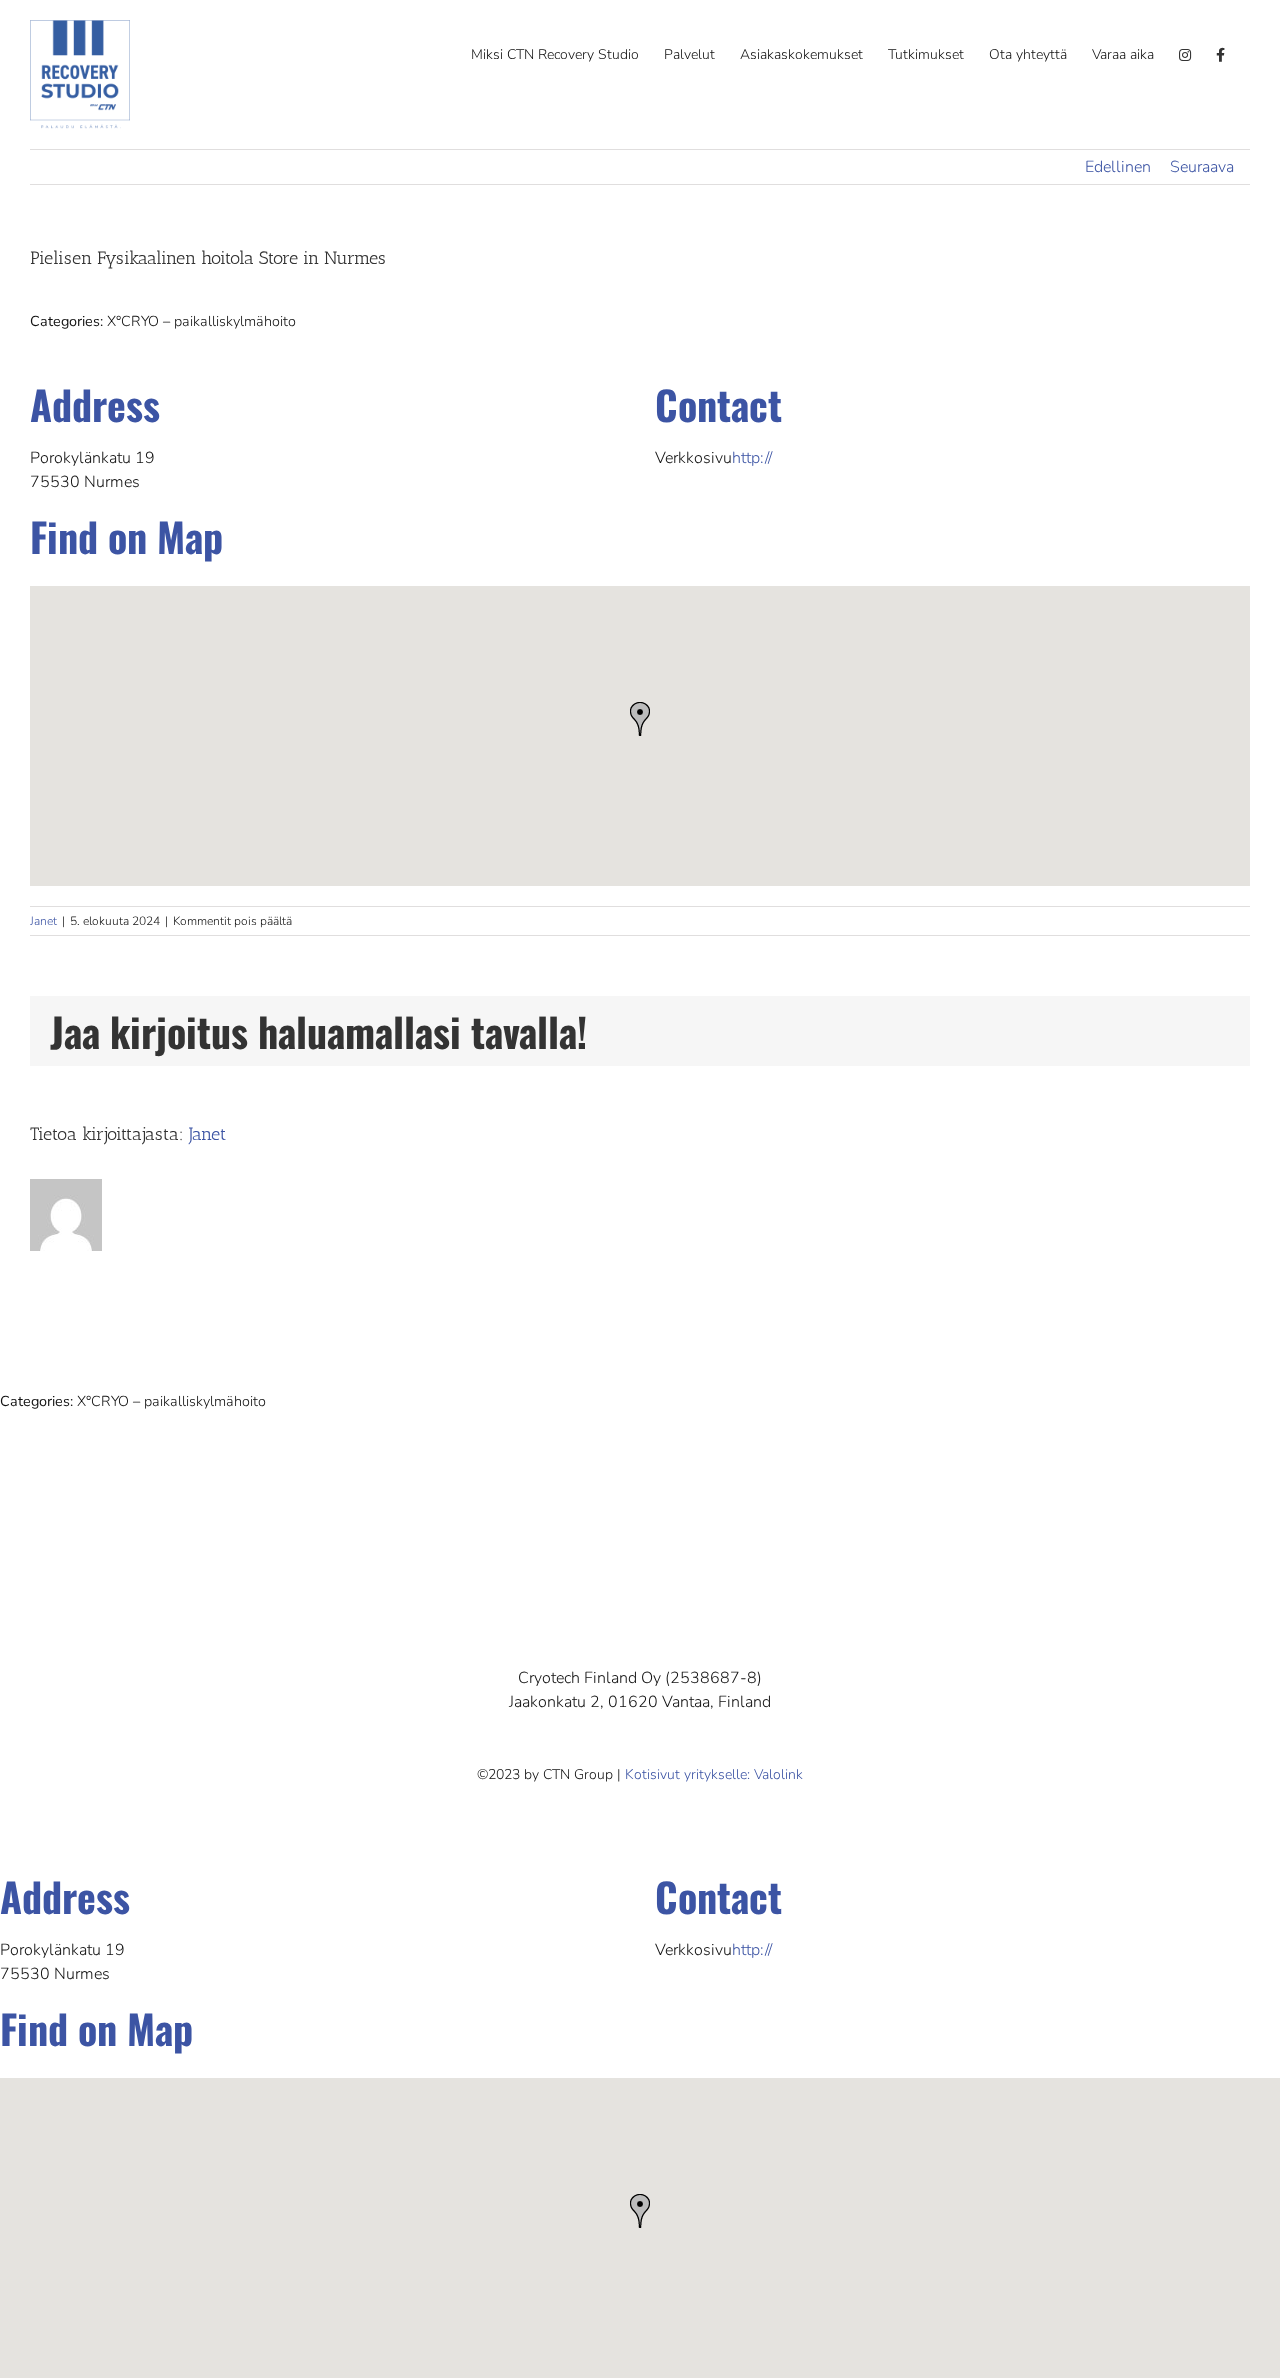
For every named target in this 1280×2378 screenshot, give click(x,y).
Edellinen (1118, 167)
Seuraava (1202, 167)
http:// (752, 458)
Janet (43, 921)
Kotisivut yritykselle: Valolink (714, 1774)
